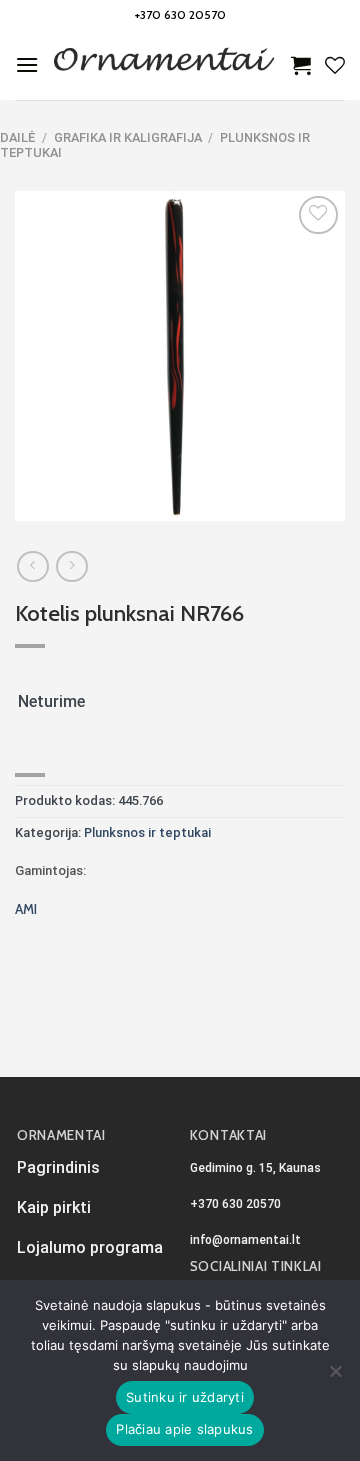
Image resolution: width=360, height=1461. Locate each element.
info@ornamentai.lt (245, 1240)
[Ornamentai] (165, 65)
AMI (26, 909)
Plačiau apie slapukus (184, 1429)
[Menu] (27, 64)
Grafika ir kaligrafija (128, 137)
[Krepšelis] (301, 65)
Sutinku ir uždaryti (185, 1397)
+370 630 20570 (180, 14)
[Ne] (335, 1377)
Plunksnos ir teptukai (147, 832)
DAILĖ (17, 137)
